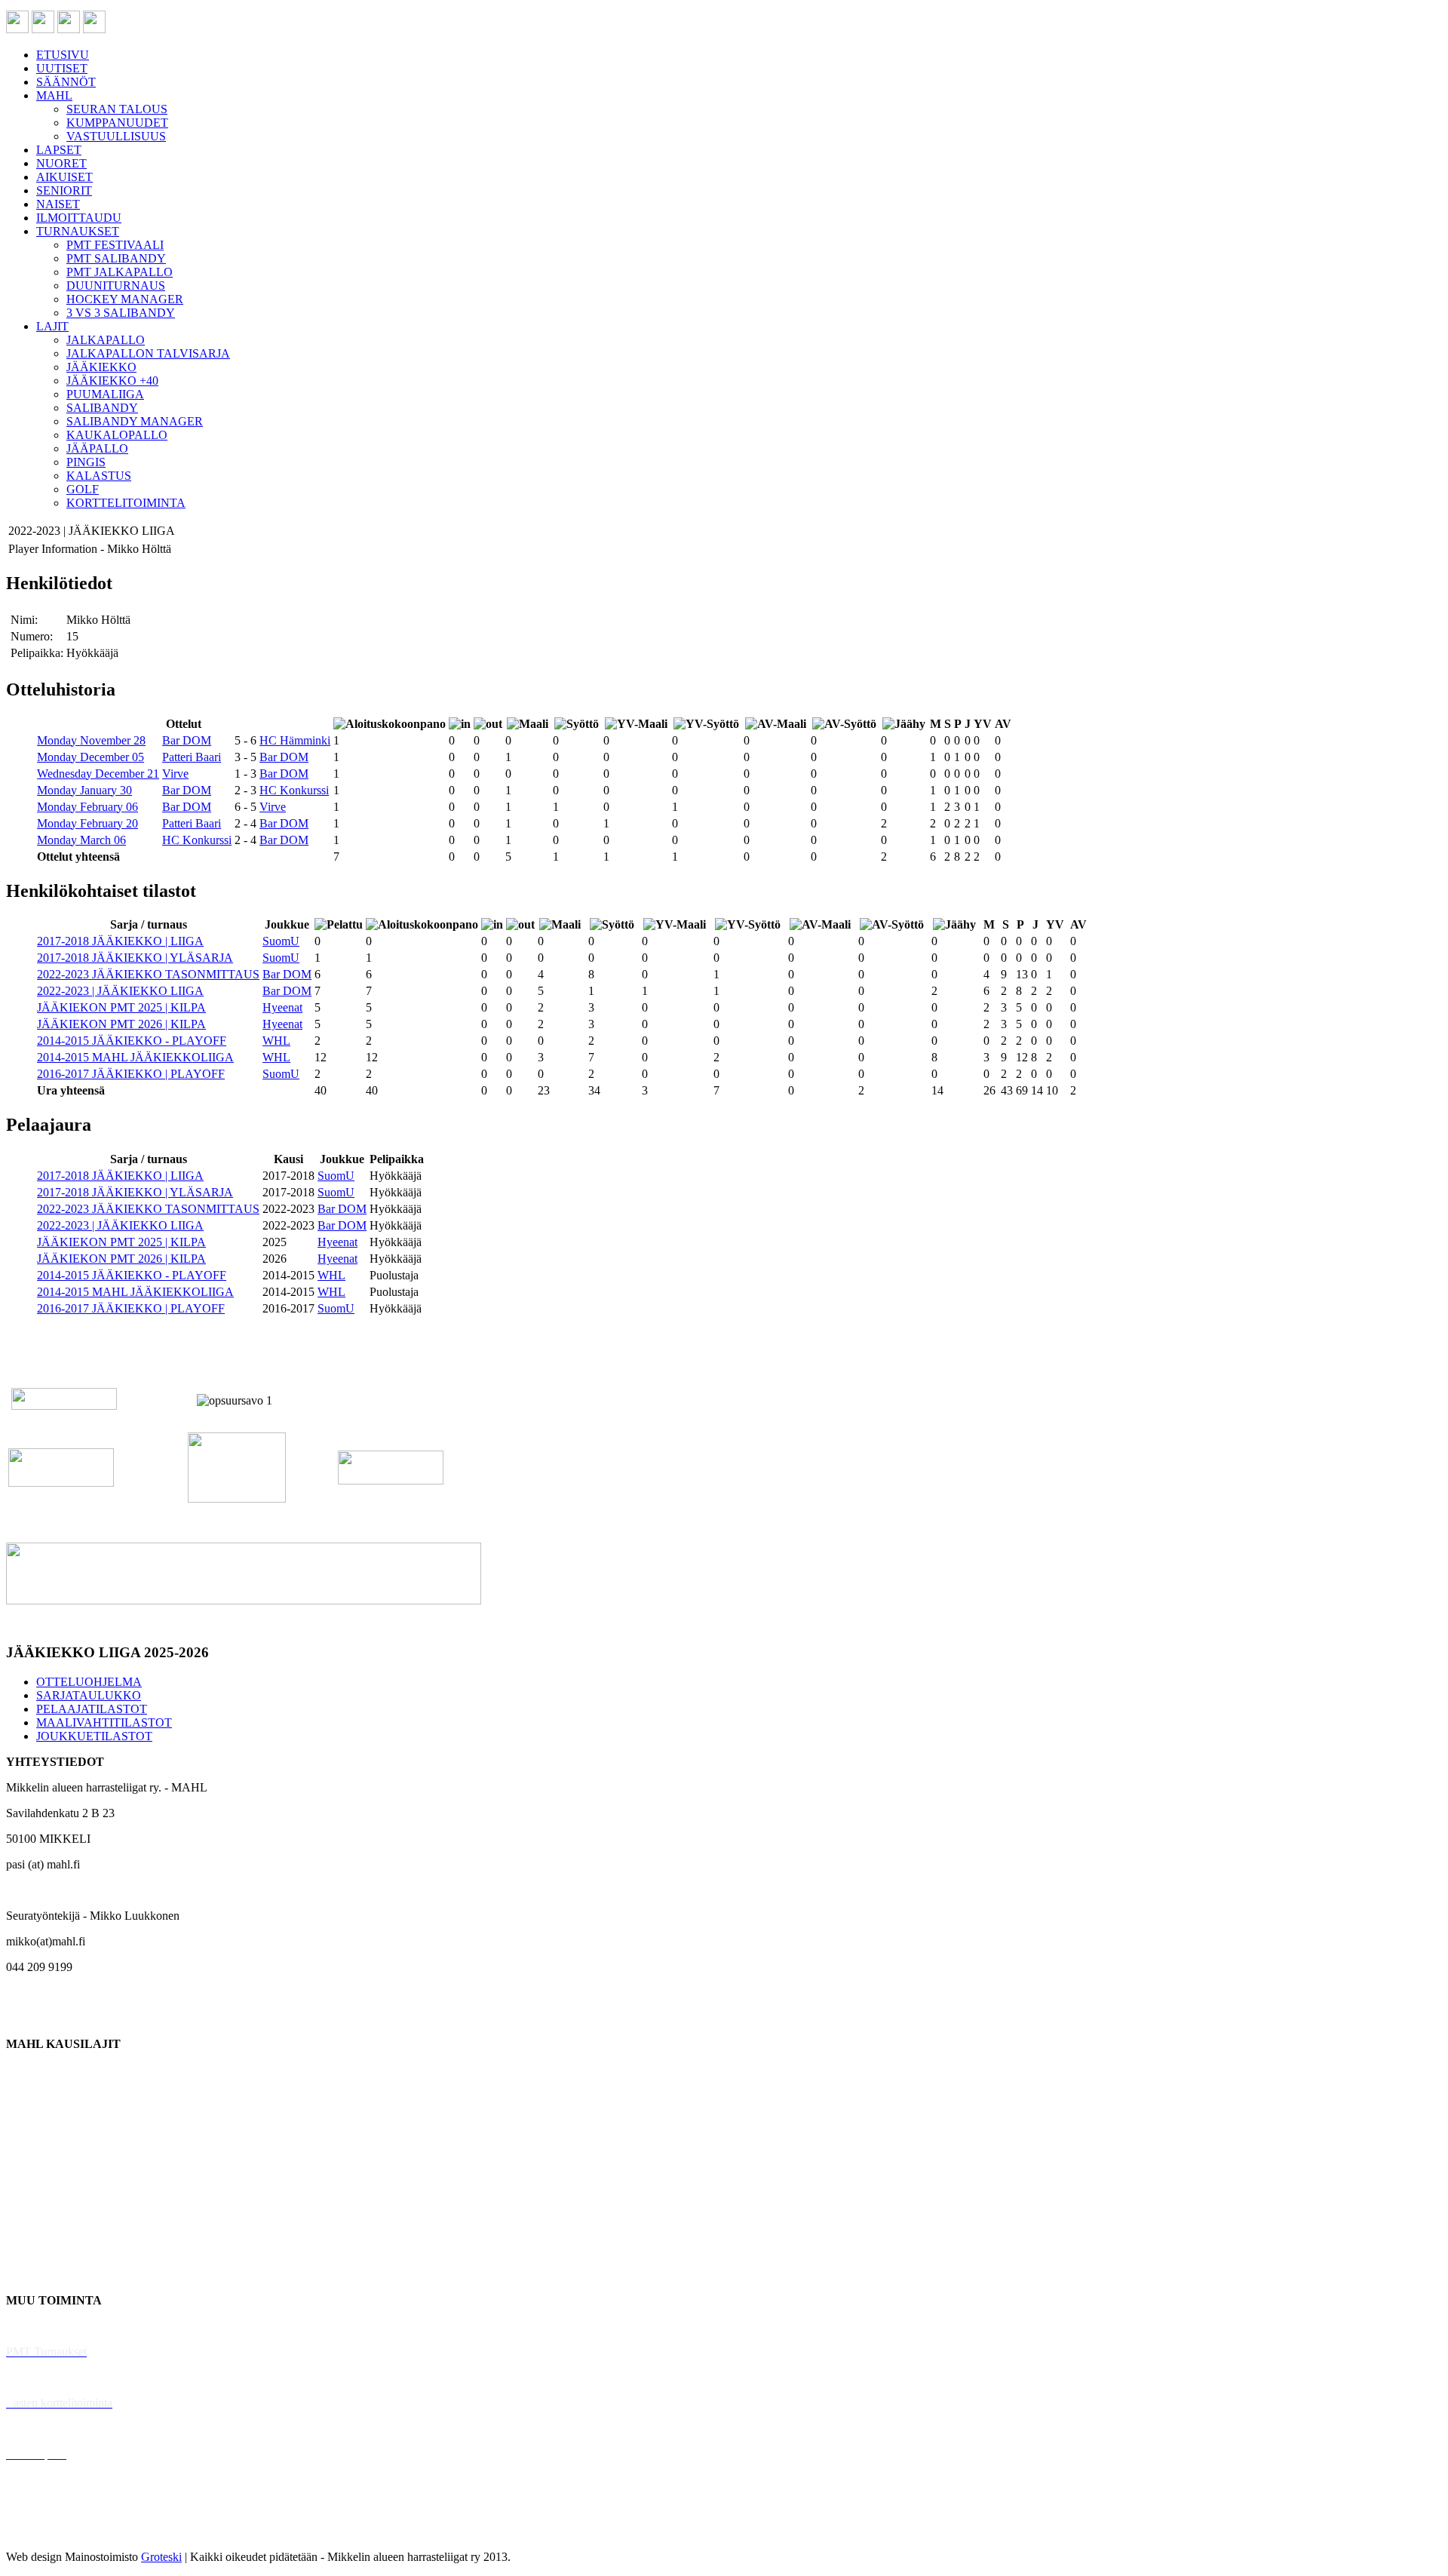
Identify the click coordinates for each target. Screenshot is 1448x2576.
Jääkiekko (30, 2095)
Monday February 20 (87, 823)
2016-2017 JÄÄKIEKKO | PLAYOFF (131, 1074)
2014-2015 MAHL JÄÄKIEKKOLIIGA (135, 1057)
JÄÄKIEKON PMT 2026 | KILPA (121, 1024)
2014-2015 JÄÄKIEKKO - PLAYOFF (132, 1041)
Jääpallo (25, 2223)
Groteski (161, 2557)
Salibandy (30, 2146)
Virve (175, 774)
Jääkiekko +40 (41, 2275)
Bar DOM (187, 740)
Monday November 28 (91, 740)
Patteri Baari (192, 757)
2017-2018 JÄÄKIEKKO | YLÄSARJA (135, 958)
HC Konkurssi (294, 790)
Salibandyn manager (55, 2172)
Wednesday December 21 (98, 774)
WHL (276, 1041)
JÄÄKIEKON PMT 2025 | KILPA (121, 1007)
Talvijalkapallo (41, 2198)
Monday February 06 (87, 807)
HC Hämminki (295, 740)
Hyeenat (282, 1007)
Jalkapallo (30, 2121)
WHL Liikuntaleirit (54, 2429)
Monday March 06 (81, 840)
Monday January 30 (84, 790)
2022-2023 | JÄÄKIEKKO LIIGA (120, 991)
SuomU (281, 941)
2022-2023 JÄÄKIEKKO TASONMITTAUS (148, 974)
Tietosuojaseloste (46, 2531)
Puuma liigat (36, 2249)
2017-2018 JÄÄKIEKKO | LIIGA (120, 941)
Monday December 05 (90, 757)
